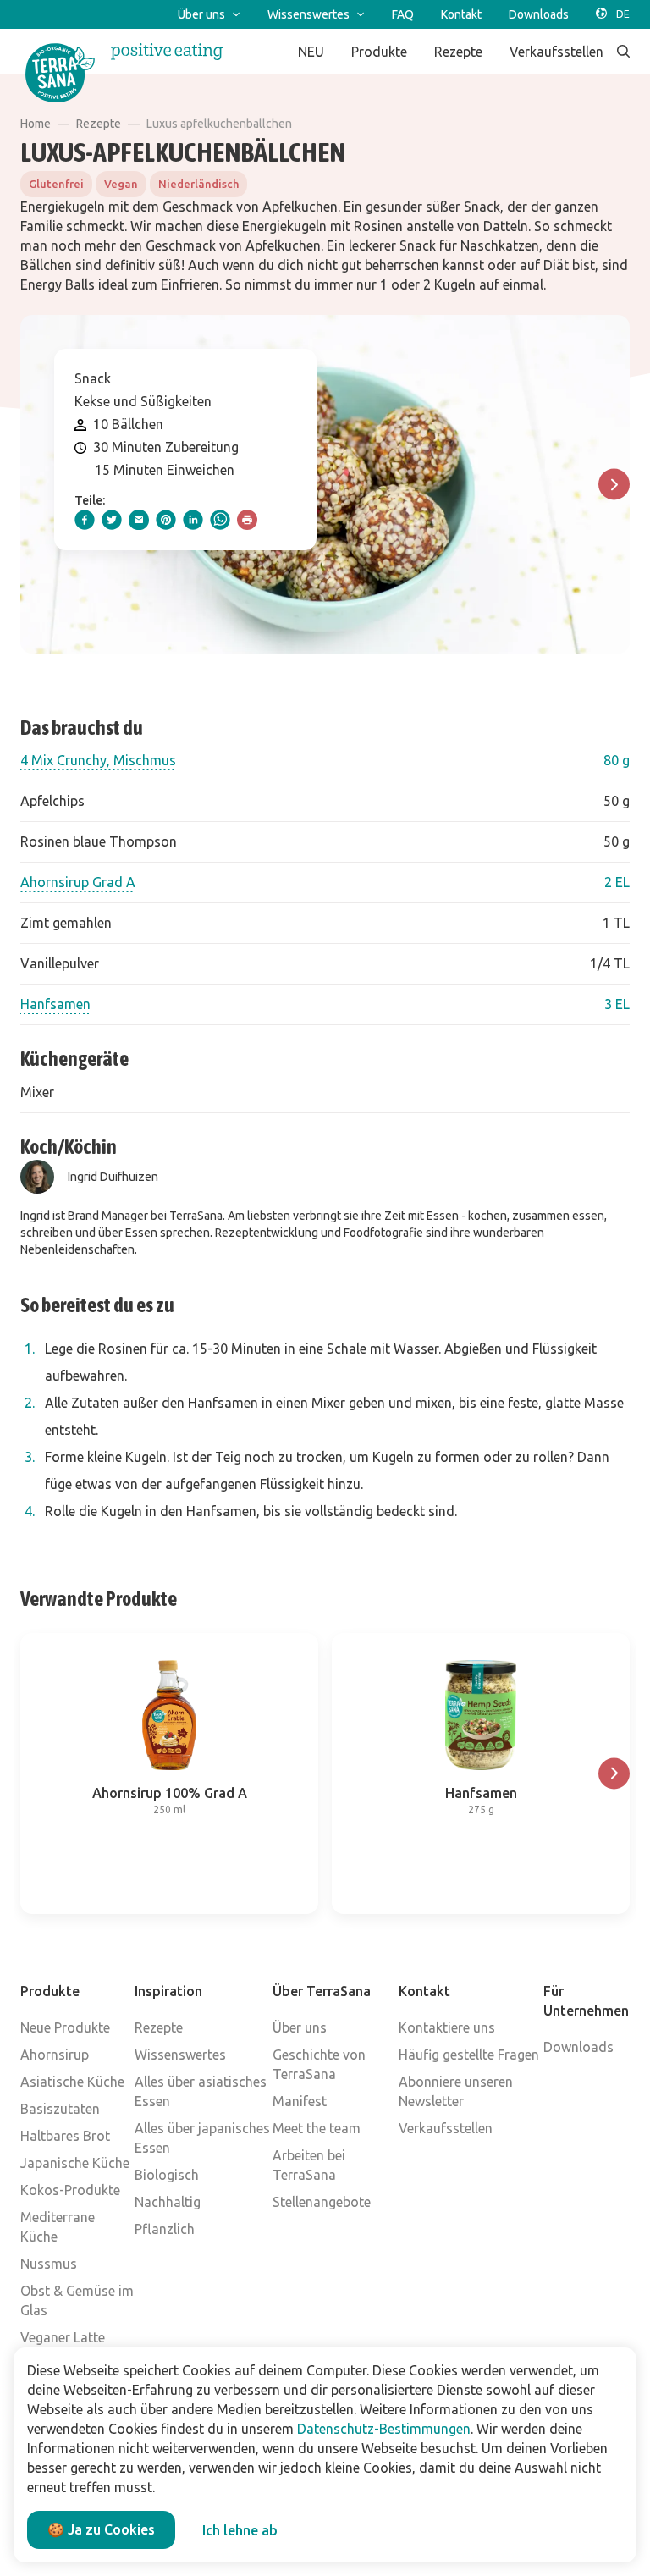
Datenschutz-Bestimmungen (384, 2429)
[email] (139, 520)
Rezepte (99, 124)
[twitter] (112, 520)
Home (36, 124)
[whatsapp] (220, 520)
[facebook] (85, 520)
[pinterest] (166, 520)
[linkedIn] (193, 520)
